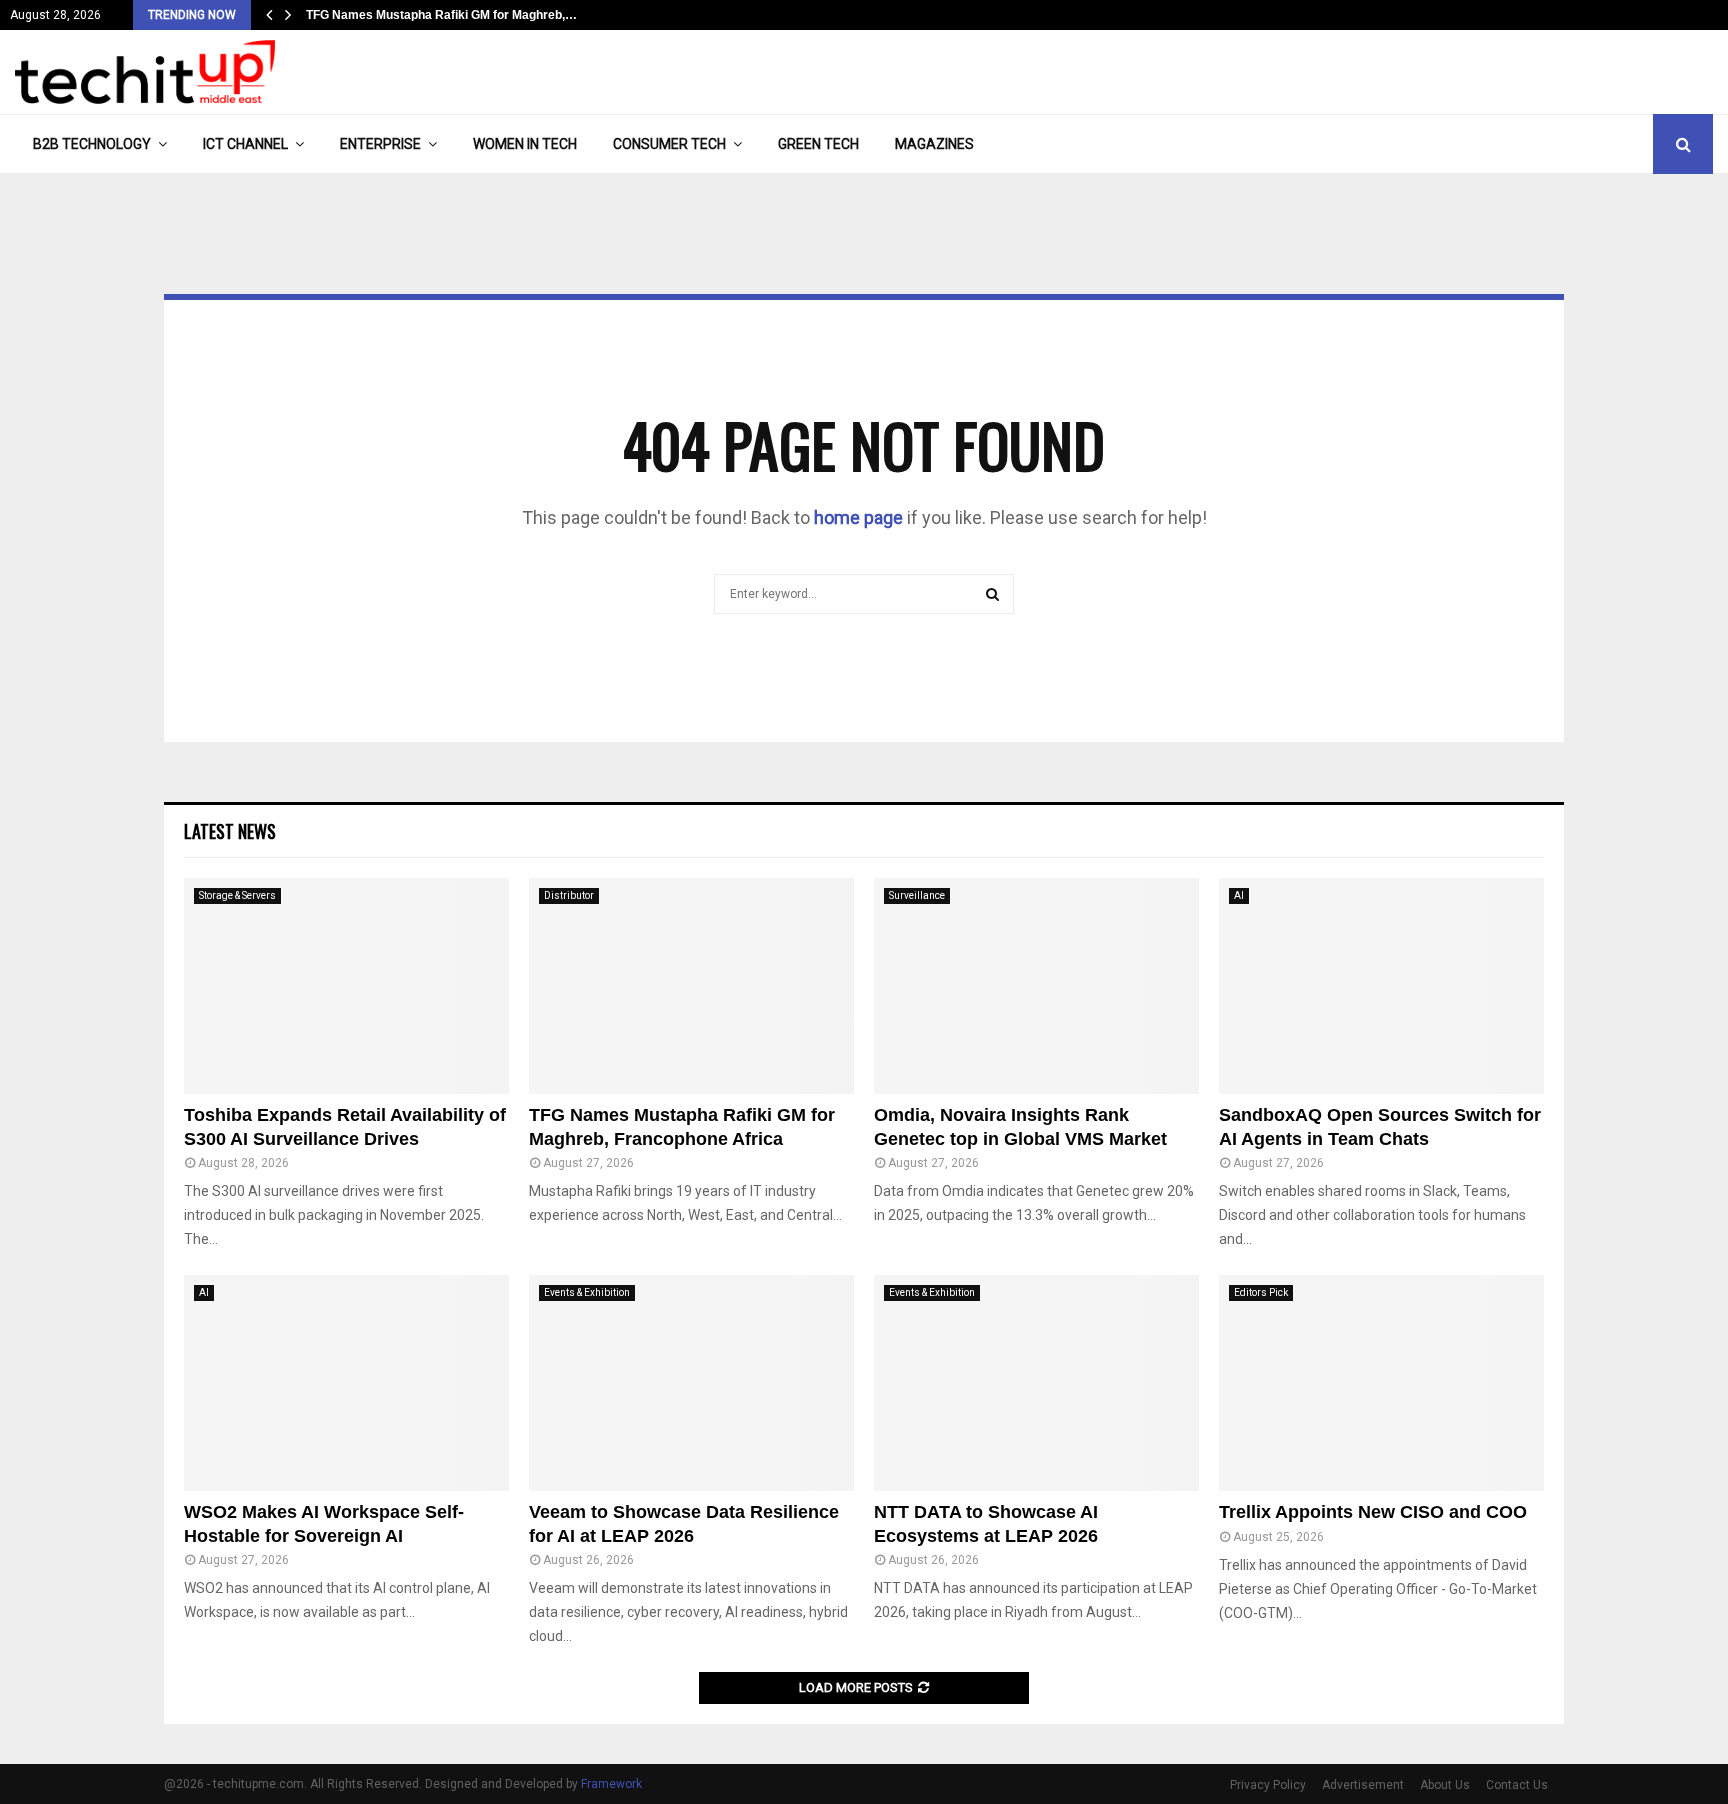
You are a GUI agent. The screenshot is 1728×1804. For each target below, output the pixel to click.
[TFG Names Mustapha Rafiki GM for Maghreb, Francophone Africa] (691, 986)
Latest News (230, 831)
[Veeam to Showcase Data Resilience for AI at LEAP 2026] (691, 1383)
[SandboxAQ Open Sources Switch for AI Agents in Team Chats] (1381, 986)
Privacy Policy (1268, 1785)
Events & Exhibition (587, 1292)
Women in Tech (525, 144)
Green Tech (818, 144)
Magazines (934, 144)
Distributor (569, 895)
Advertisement (1363, 1785)
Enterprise (380, 144)
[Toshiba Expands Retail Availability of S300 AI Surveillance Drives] (346, 986)
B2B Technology (92, 144)
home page (858, 517)
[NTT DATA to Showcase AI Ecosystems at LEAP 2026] (1036, 1383)
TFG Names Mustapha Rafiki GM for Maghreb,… (441, 15)
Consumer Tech (669, 144)
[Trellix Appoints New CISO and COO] (1381, 1383)
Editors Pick (1261, 1292)
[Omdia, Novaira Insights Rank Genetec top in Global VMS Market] (1036, 986)
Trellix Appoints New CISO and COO (1373, 1512)
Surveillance (917, 895)
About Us (1445, 1785)
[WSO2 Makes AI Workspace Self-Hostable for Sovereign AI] (346, 1383)
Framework (611, 1784)
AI (1239, 895)
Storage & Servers (237, 895)
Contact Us (1517, 1785)
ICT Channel (245, 144)
